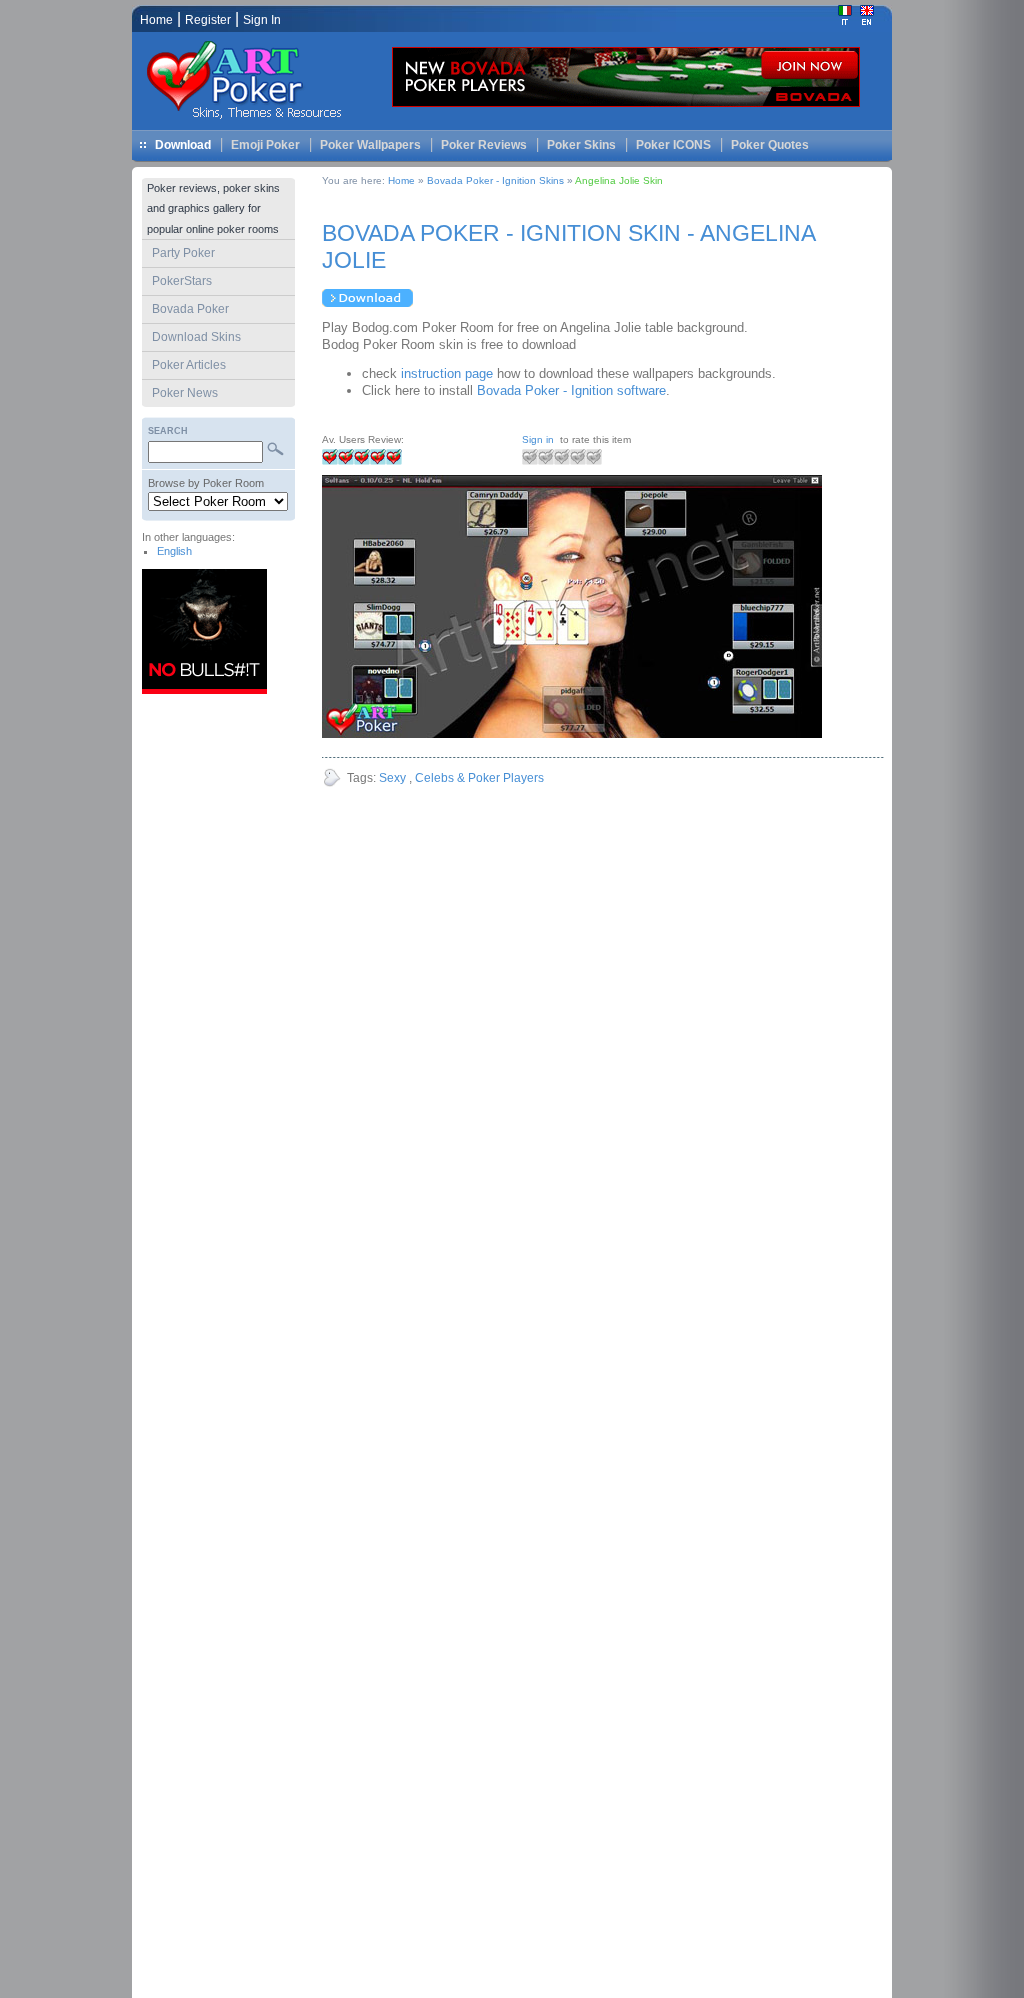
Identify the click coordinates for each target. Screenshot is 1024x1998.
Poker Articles (189, 365)
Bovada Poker (190, 309)
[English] (867, 21)
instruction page (447, 373)
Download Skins (196, 337)
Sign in (538, 439)
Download (183, 145)
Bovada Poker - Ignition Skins (497, 180)
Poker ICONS (673, 145)
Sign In (262, 20)
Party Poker (183, 253)
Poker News (185, 393)
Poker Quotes (770, 145)
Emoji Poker (265, 145)
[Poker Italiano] (845, 21)
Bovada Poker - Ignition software (571, 390)
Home (401, 180)
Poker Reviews (484, 145)
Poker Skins (581, 145)
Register (208, 20)
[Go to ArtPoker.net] (252, 120)
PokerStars (182, 281)
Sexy (392, 778)
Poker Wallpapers (370, 145)
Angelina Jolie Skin (619, 180)
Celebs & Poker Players (479, 778)
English (174, 551)
